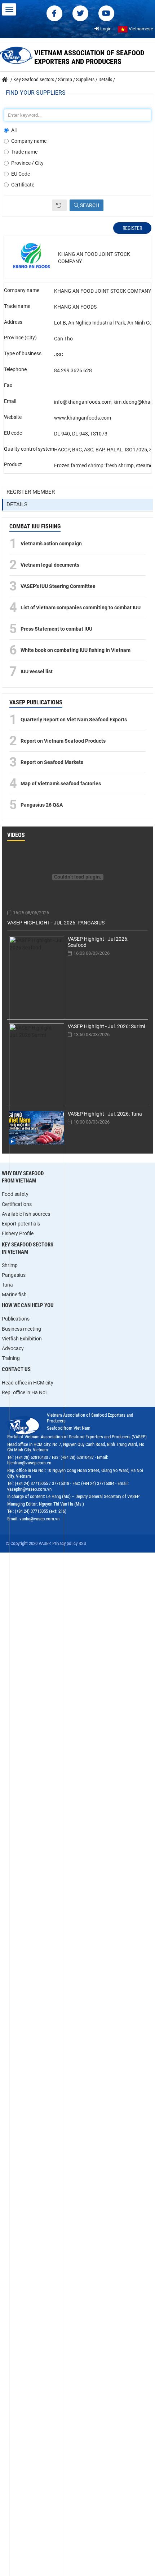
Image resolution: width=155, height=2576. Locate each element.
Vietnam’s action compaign (51, 544)
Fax (8, 385)
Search (89, 205)
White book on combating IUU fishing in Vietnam (76, 650)
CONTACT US (16, 1369)
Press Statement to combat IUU (56, 629)
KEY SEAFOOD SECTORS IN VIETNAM (28, 1248)
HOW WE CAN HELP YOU (28, 1305)
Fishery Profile (18, 1233)
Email (10, 401)
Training (11, 1358)
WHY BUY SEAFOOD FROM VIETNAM (23, 1177)
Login (105, 29)
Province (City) (20, 338)
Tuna (7, 1285)
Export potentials (21, 1224)
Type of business (23, 353)
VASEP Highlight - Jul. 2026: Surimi (106, 1026)
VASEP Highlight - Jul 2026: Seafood (98, 942)
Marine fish (14, 1295)
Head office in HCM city (28, 1383)
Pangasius (14, 1275)
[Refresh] (59, 205)
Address (13, 322)
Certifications (17, 1204)
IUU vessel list (37, 671)
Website (13, 417)
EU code (13, 433)
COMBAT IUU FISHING (35, 526)
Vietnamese (140, 29)
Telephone (15, 369)
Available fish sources (26, 1214)
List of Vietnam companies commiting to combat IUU (81, 607)
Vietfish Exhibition (22, 1339)
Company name (29, 141)
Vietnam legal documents (50, 565)
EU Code (21, 174)
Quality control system (29, 449)
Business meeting (21, 1329)
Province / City (27, 163)
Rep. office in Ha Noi (24, 1392)
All (14, 130)
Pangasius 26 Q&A (42, 805)
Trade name (24, 152)
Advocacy (13, 1348)
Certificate (23, 185)
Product (13, 464)
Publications (16, 1319)
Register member (31, 492)
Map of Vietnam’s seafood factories (61, 783)
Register (132, 228)
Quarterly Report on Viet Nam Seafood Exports (74, 720)
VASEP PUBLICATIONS (36, 702)
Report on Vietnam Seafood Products (63, 741)
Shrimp (10, 1265)
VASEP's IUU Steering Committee (58, 586)
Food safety (15, 1194)
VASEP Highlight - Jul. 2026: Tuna (105, 1114)
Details (17, 505)
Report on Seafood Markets (52, 762)
